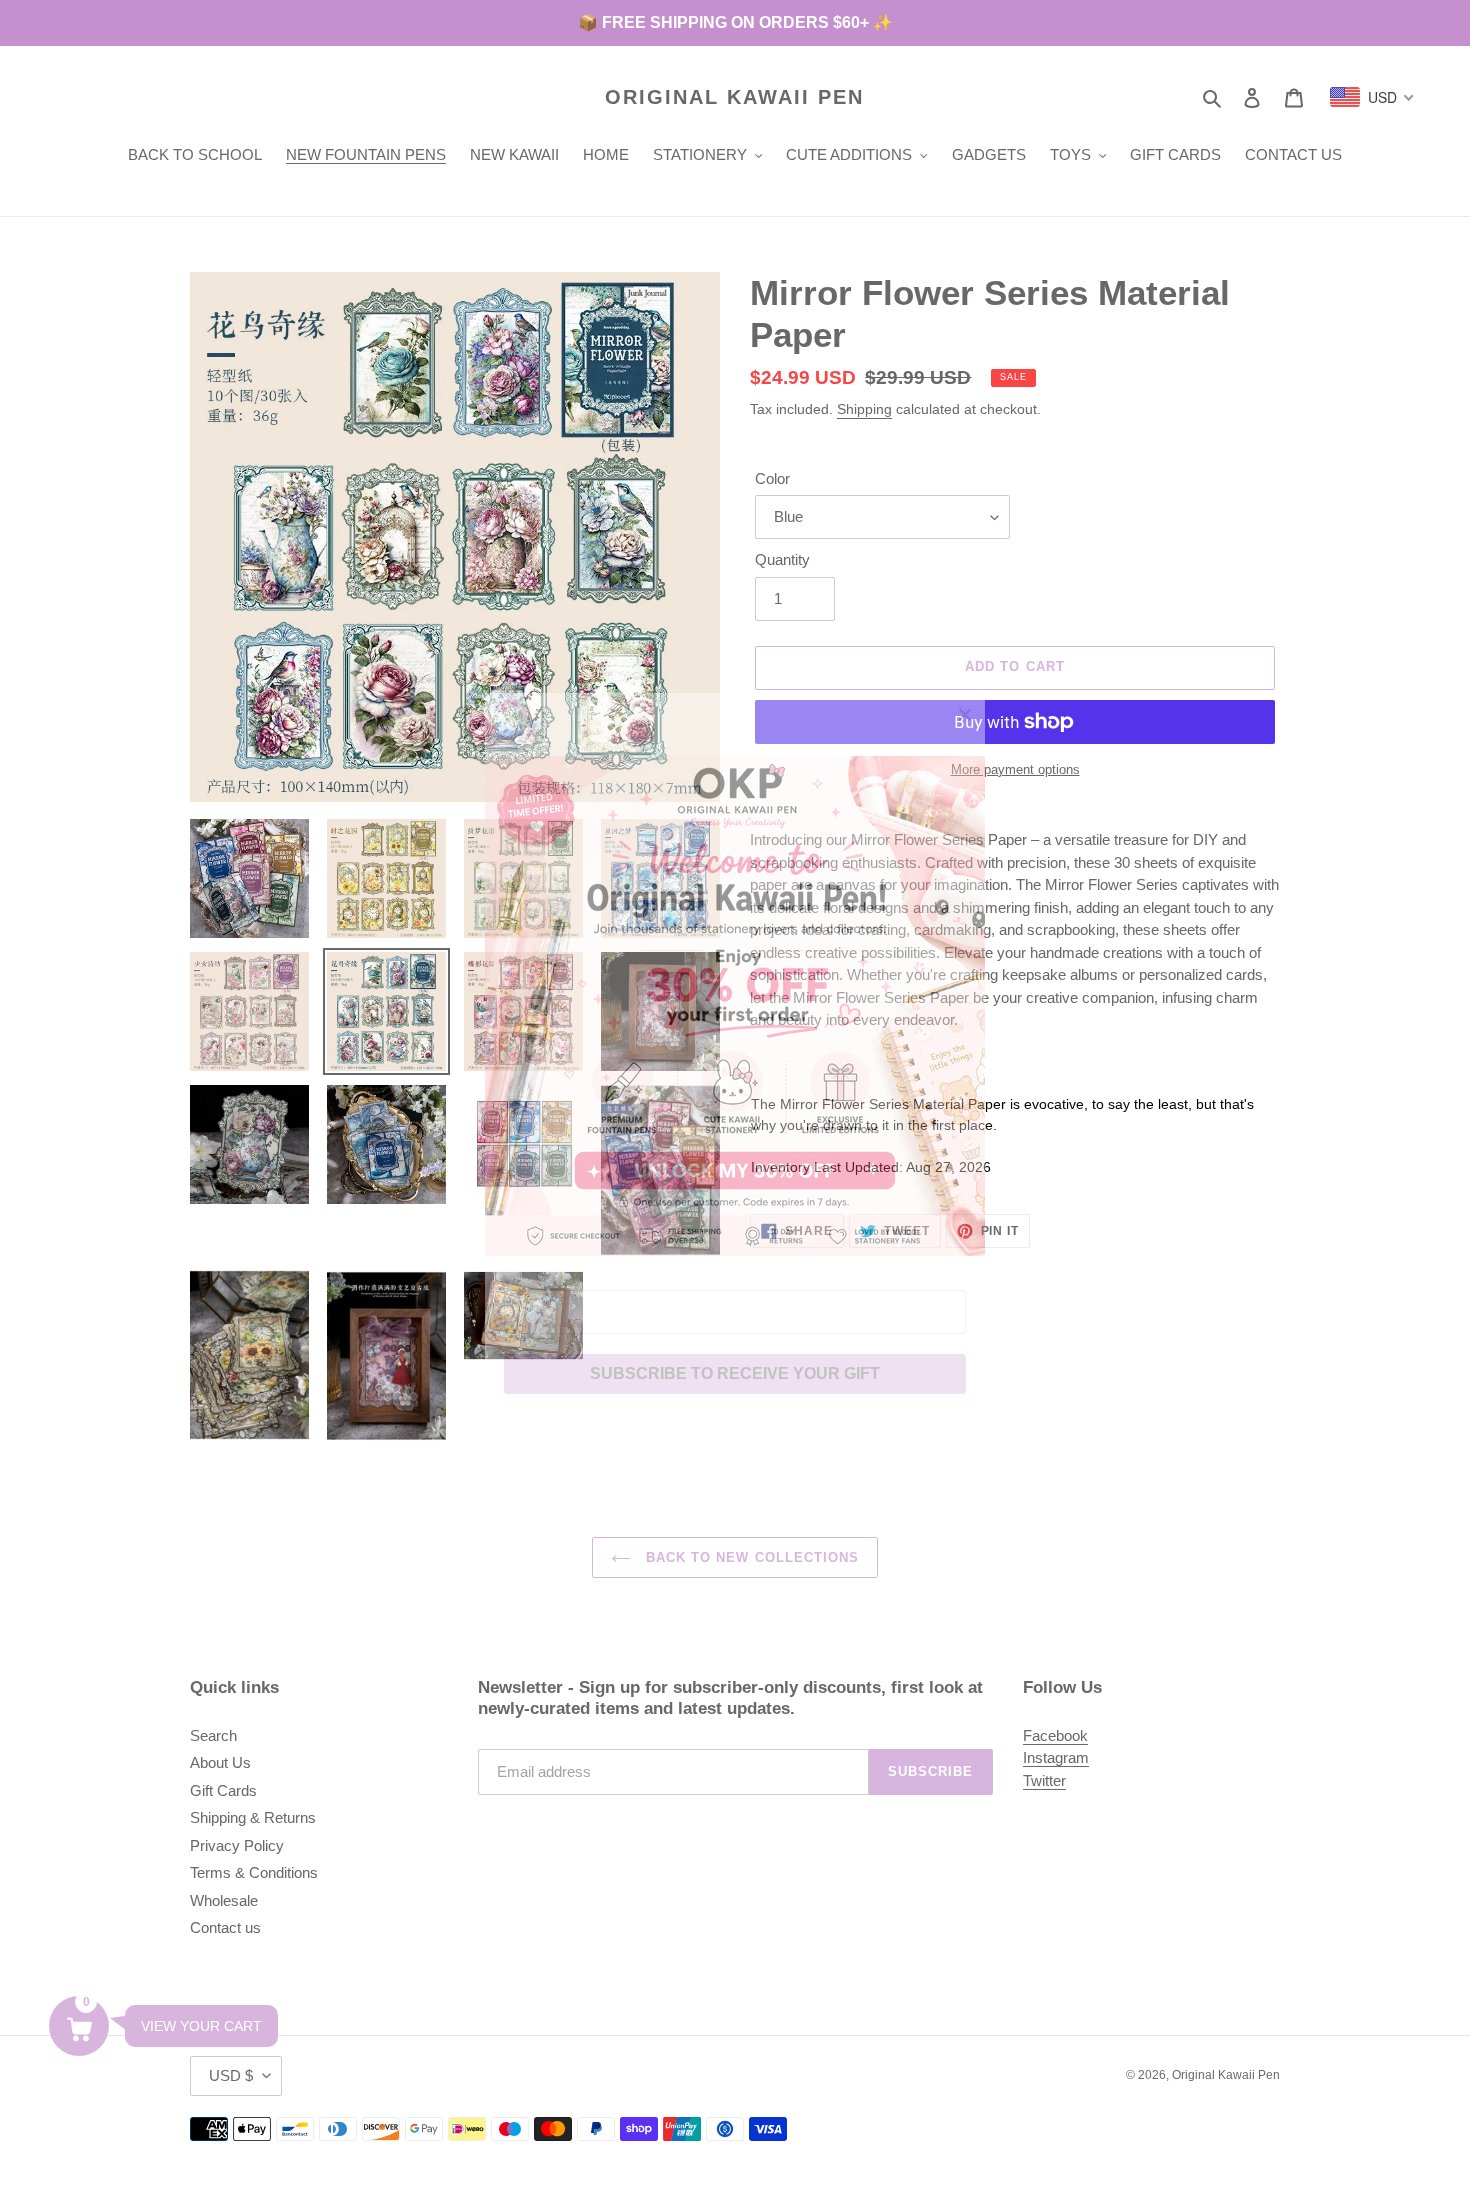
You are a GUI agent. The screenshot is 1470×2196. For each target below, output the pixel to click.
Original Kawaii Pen (734, 97)
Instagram (1056, 1757)
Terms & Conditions (254, 1872)
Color (772, 478)
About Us (220, 1762)
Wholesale (224, 1900)
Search (213, 1735)
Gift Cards (223, 1790)
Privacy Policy (237, 1845)
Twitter (1044, 1780)
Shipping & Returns (253, 1817)
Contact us (225, 1927)
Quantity (782, 559)
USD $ (231, 2075)
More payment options (1015, 769)
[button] (79, 2026)
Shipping (864, 409)
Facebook (1055, 1735)
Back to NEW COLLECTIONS (750, 1557)
